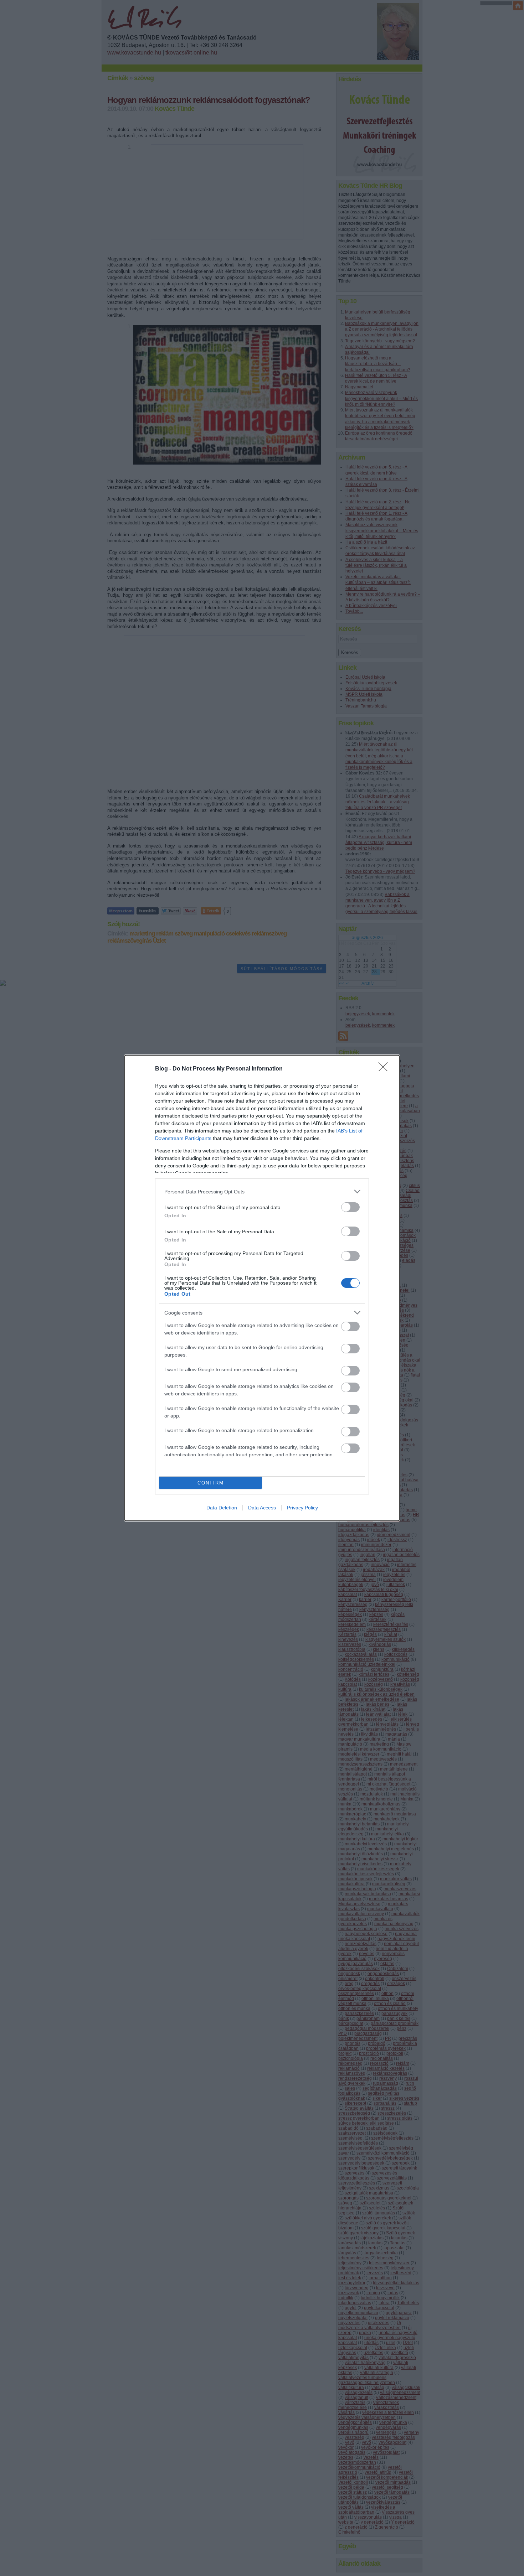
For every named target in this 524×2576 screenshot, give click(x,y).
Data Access (262, 1508)
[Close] (385, 1069)
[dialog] (262, 1288)
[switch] (350, 1207)
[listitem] (262, 1191)
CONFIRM (211, 1483)
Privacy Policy (302, 1508)
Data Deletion (222, 1508)
